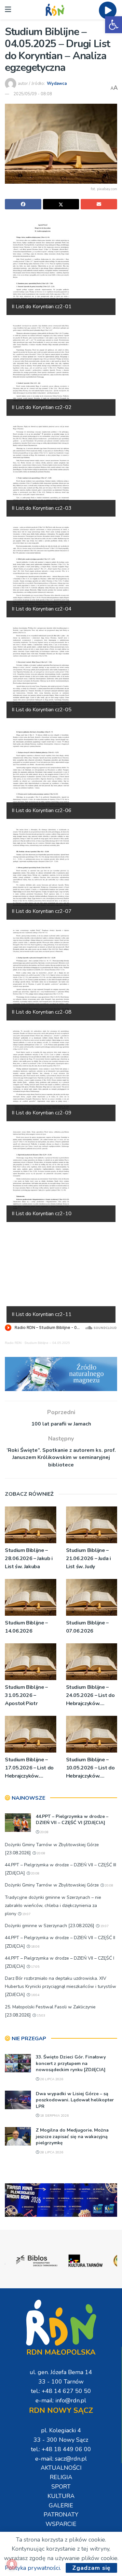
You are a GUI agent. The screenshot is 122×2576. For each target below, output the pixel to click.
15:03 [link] (41, 2016)
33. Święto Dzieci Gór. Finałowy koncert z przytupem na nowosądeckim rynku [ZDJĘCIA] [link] (71, 2063)
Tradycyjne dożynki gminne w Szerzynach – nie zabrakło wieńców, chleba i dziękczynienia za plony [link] (53, 1906)
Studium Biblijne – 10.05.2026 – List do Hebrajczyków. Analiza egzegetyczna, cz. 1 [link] (90, 1768)
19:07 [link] (26, 1914)
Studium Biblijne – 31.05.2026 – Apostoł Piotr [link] (26, 1695)
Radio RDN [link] (13, 1343)
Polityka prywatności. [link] (33, 2568)
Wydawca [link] (57, 84)
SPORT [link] (61, 2487)
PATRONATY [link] (61, 2515)
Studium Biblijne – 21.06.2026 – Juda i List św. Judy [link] (88, 1558)
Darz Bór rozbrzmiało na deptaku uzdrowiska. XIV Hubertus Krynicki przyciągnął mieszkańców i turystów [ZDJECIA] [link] (61, 1986)
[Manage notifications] (12, 2564)
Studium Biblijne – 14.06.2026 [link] (26, 1627)
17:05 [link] (35, 1967)
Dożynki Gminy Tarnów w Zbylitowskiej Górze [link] (52, 1885)
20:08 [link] (44, 1832)
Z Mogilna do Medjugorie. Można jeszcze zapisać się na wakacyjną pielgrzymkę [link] (72, 2136)
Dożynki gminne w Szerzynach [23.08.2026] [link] (50, 1926)
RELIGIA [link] (61, 2477)
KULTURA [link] (61, 2496)
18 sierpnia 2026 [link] (54, 2116)
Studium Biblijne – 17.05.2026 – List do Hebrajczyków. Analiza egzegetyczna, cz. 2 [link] (29, 1768)
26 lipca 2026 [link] (51, 2079)
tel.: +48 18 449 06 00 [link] (61, 2449)
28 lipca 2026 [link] (51, 2152)
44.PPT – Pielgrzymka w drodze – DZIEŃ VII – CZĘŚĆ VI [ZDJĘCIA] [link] (72, 1820)
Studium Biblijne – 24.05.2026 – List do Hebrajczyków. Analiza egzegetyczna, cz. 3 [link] (90, 1696)
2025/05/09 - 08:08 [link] (33, 94)
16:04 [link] (35, 1995)
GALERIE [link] (61, 2505)
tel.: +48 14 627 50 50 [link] (61, 2391)
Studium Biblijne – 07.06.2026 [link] (88, 1627)
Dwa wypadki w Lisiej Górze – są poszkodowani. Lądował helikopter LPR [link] (75, 2100)
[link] (114, 25)
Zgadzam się (91, 2568)
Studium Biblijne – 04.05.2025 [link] (47, 1343)
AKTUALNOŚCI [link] (61, 2468)
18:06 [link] (35, 1947)
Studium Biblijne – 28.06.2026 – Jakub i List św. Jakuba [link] (29, 1558)
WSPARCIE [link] (61, 2524)
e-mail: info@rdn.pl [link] (61, 2400)
